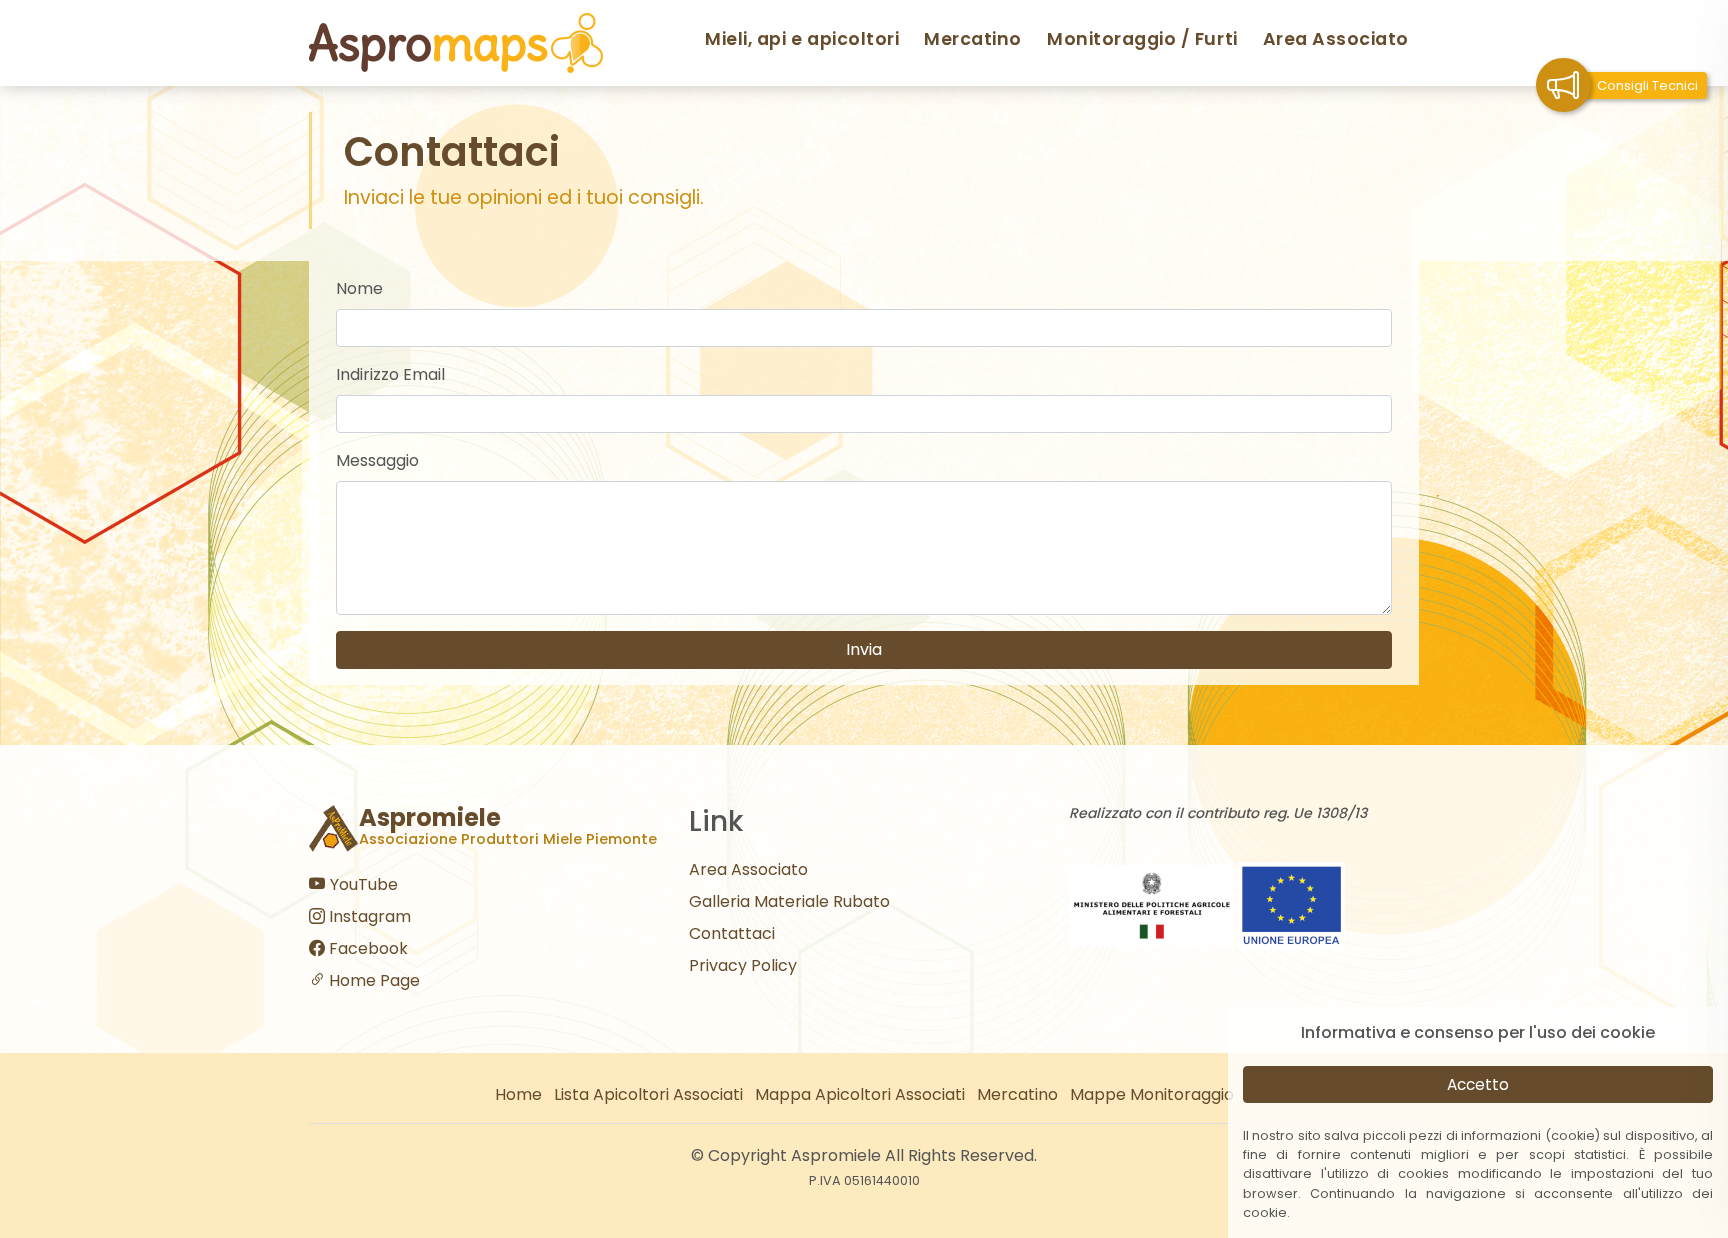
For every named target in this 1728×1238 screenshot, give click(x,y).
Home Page (372, 980)
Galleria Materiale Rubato (789, 901)
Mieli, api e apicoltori (802, 39)
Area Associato (1336, 39)
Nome (359, 288)
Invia (864, 649)
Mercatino (973, 39)
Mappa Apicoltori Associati (860, 1094)
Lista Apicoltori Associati (648, 1094)
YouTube (362, 884)
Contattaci (732, 933)
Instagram (368, 916)
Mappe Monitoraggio (1152, 1094)
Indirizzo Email (390, 374)
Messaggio (377, 460)
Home (518, 1094)
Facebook (366, 948)
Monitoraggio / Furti (1142, 39)
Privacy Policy (743, 965)
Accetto (1478, 1084)
